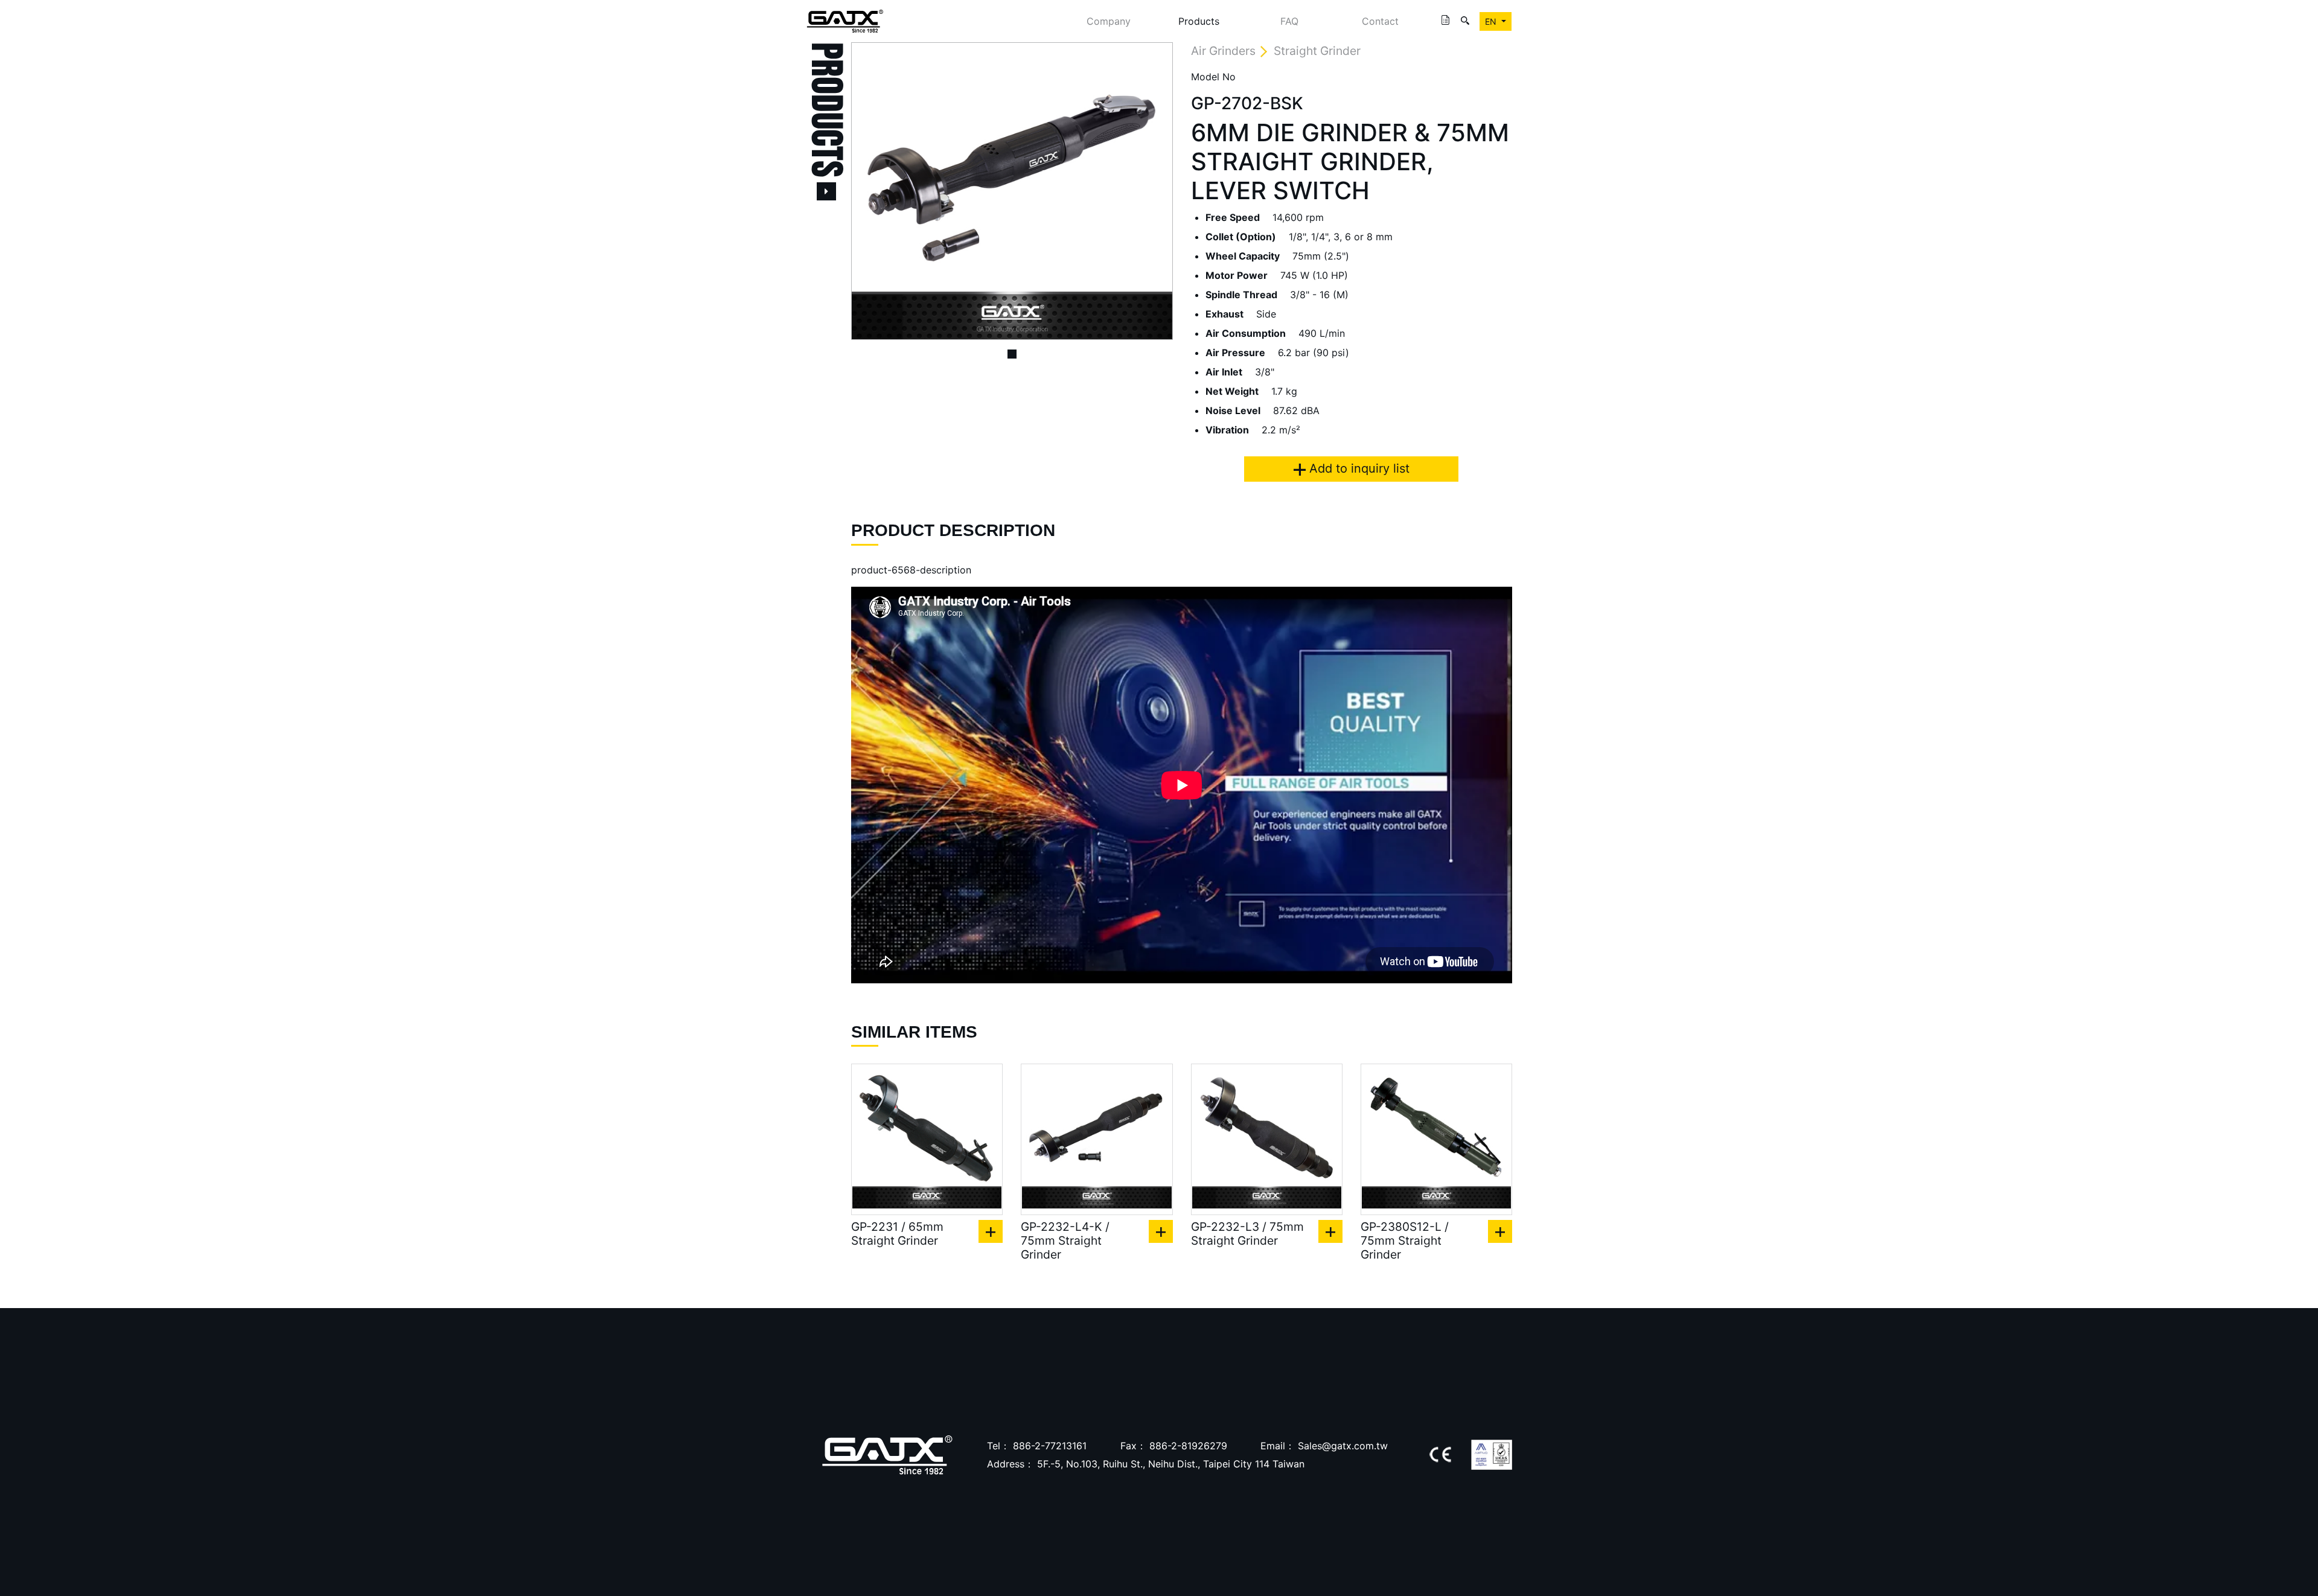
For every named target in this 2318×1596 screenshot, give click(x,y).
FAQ (1289, 21)
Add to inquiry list (1358, 468)
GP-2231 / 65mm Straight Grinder (897, 1234)
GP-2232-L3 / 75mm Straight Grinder (1247, 1234)
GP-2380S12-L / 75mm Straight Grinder (1405, 1241)
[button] (875, 191)
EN (1492, 21)
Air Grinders (1223, 51)
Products (1199, 21)
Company (1109, 21)
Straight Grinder (1317, 51)
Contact (1380, 21)
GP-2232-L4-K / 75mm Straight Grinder (1065, 1241)
